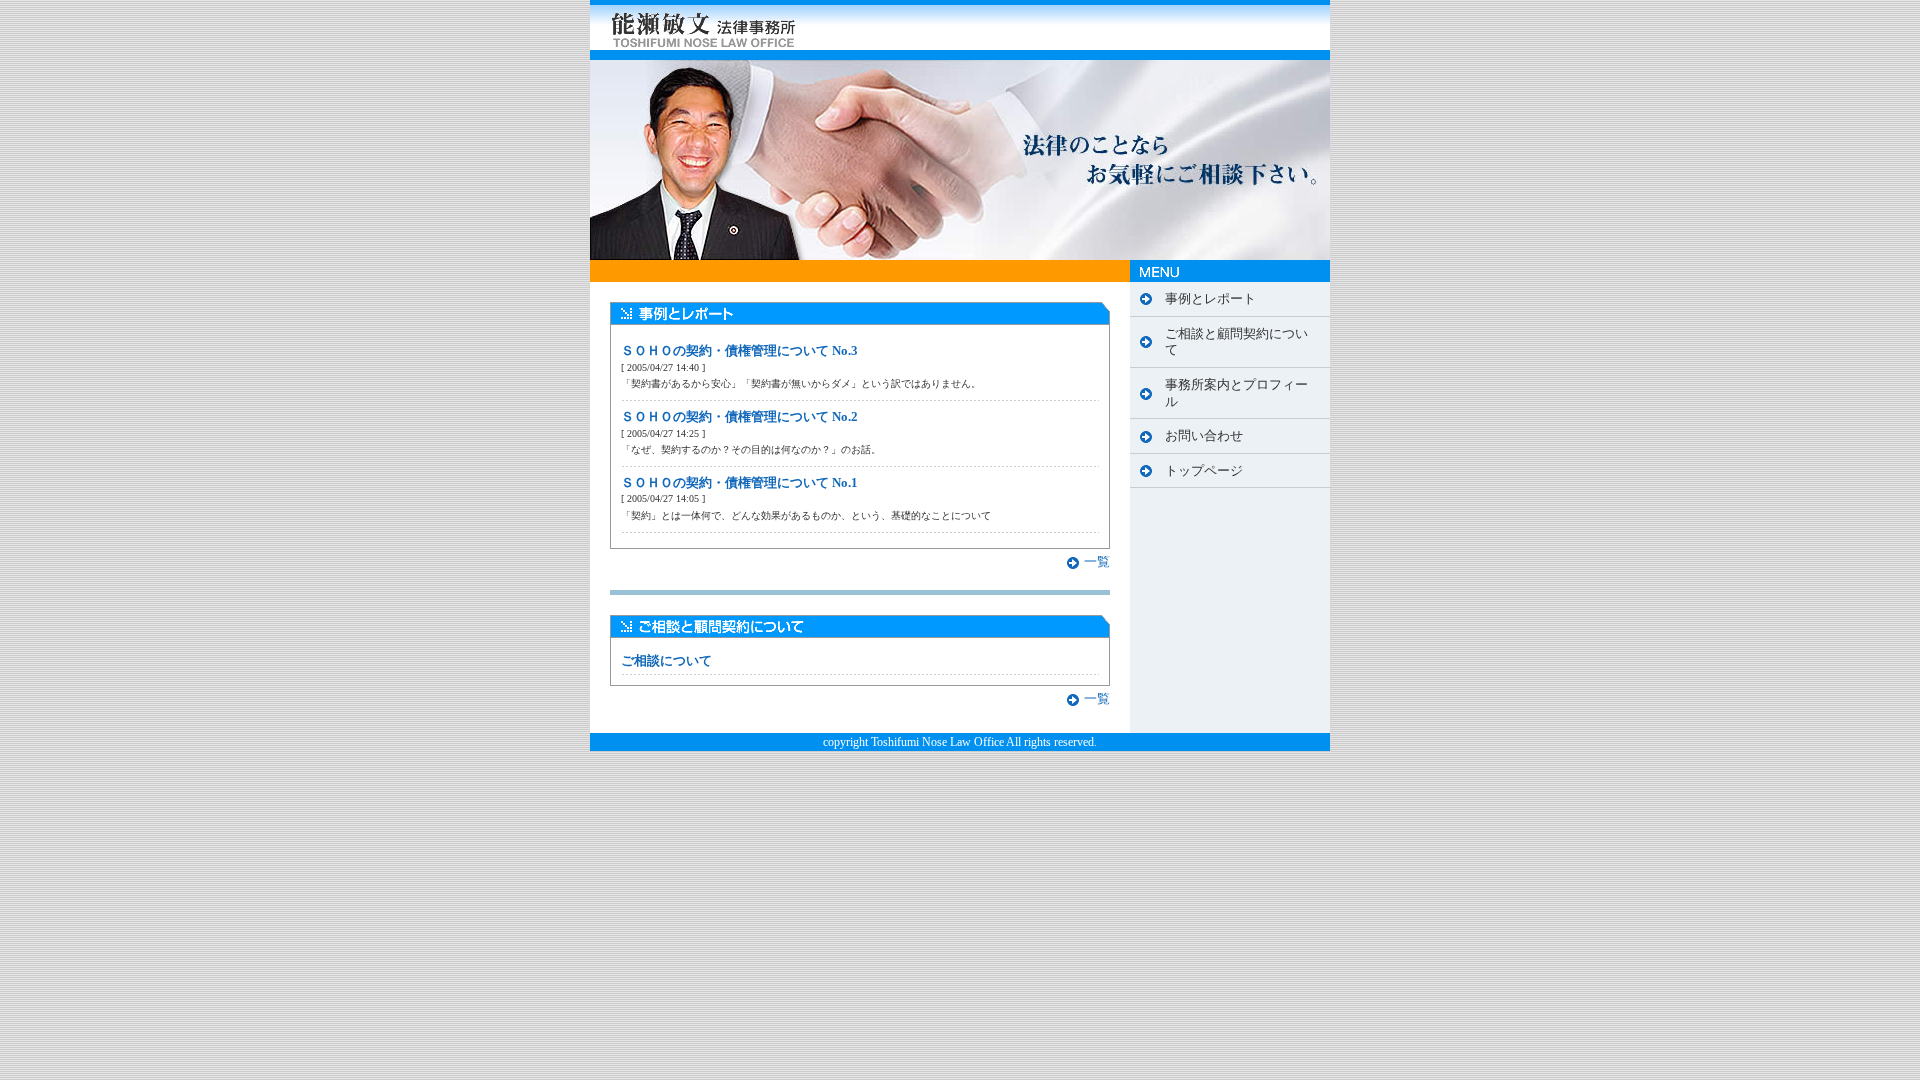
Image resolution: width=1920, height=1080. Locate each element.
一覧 (1097, 562)
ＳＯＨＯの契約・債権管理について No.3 (739, 351)
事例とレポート (1210, 299)
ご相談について (666, 661)
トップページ (1204, 471)
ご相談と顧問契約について (1236, 342)
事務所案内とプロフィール (1236, 393)
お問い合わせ (1204, 436)
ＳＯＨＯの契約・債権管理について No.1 (739, 483)
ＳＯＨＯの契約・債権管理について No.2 (739, 417)
